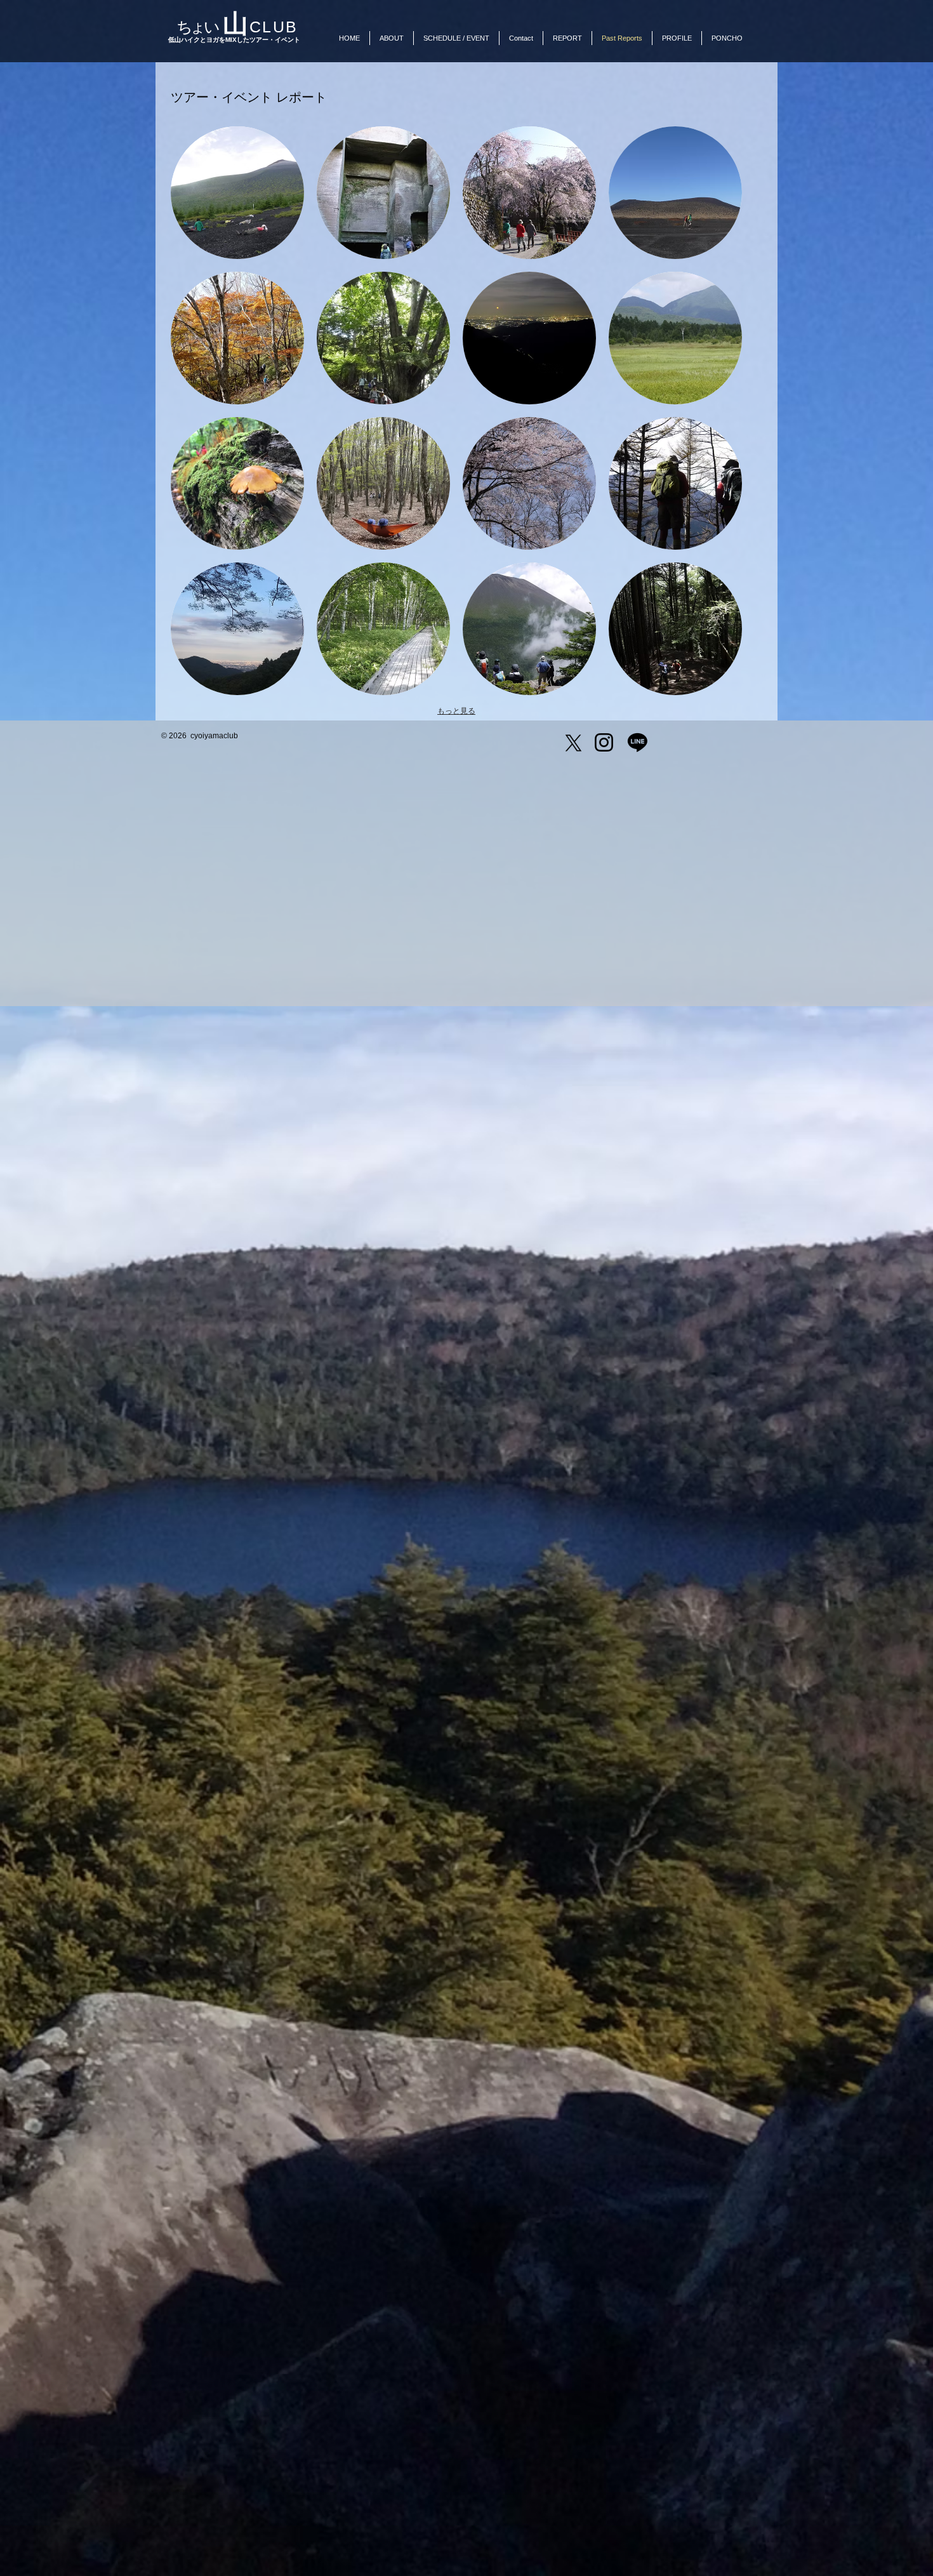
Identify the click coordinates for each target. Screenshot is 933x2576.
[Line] (638, 742)
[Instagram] (604, 742)
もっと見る (456, 711)
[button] (237, 193)
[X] (573, 743)
